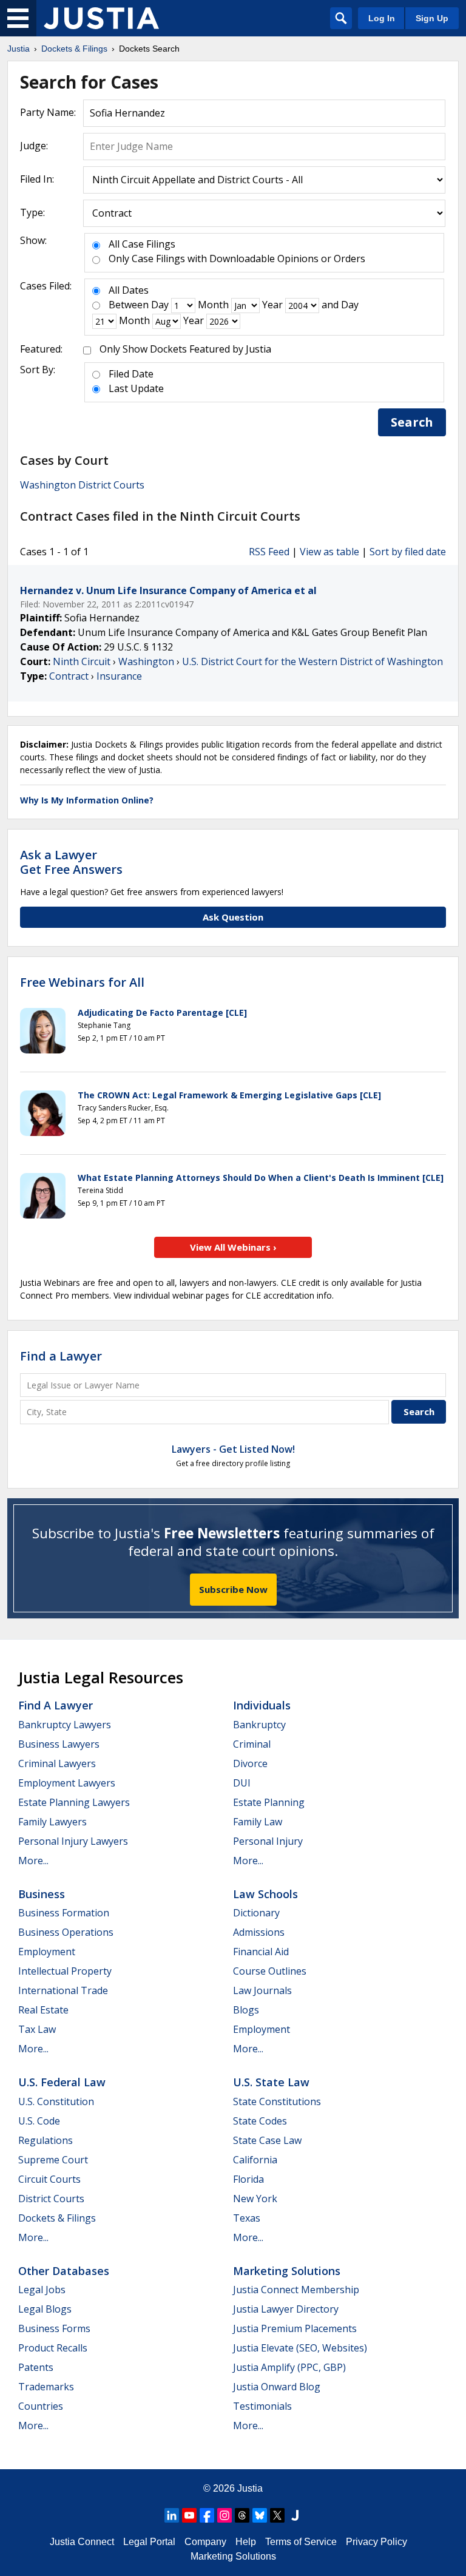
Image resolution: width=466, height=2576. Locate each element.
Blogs (246, 2010)
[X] (277, 2515)
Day (160, 305)
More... (33, 1861)
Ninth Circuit (82, 661)
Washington (146, 661)
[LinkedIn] (172, 2515)
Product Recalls (53, 2348)
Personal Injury (268, 1841)
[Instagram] (225, 2515)
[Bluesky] (260, 2515)
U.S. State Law (271, 2082)
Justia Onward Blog (277, 2387)
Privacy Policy (377, 2542)
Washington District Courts (82, 485)
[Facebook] (207, 2515)
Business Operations (66, 1932)
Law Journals (262, 1990)
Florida (248, 2179)
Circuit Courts (49, 2179)
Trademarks (46, 2387)
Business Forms (54, 2328)
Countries (41, 2406)
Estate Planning (269, 1802)
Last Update (136, 388)
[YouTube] (189, 2515)
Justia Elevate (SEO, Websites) (300, 2348)
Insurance (119, 676)
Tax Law (37, 2029)
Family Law (258, 1822)
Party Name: (48, 112)
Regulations (46, 2140)
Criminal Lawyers (57, 1763)
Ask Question (233, 917)
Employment (47, 1952)
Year (272, 305)
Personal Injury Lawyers (73, 1841)
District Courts (51, 2199)
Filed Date (131, 374)
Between (129, 305)
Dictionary (256, 1913)
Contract (69, 676)
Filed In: (37, 179)
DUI (242, 1783)
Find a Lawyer (61, 1356)
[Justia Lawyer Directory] (295, 2515)
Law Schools (265, 1894)
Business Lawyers (59, 1744)
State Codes (260, 2121)
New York (255, 2199)
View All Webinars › (233, 1247)
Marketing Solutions (287, 2271)
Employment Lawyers (67, 1783)
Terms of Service (301, 2542)
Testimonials (262, 2406)
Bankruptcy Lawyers (65, 1725)
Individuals (262, 1705)
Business (42, 1894)
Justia (250, 2488)
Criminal (252, 1744)
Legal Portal (149, 2542)
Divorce (250, 1763)
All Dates (129, 290)
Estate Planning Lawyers (74, 1802)
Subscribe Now (233, 1589)
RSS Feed (269, 552)
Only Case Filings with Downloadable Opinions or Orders (237, 259)
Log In (382, 18)
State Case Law (267, 2140)
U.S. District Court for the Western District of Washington (312, 661)
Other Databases (64, 2271)
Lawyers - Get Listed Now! (233, 1449)
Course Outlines (270, 1971)
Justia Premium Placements (295, 2328)
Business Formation (64, 1913)
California (255, 2160)
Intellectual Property (65, 1971)
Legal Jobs (42, 2290)
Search (412, 422)
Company (205, 2542)
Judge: (34, 146)
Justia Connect (82, 2542)
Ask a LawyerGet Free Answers (71, 862)
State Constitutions (277, 2101)
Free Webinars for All (82, 982)
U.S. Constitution (56, 2101)
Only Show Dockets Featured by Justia (185, 349)
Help (246, 2542)
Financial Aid (261, 1952)
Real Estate (43, 2010)
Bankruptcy (259, 1725)
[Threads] (242, 2515)
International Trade (63, 1990)
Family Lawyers (52, 1822)
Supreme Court (53, 2160)
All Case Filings (142, 244)
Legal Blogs (45, 2309)
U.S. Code (39, 2121)
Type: (32, 212)
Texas (247, 2218)
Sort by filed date (408, 552)
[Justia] (101, 18)
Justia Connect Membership (296, 2290)
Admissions (259, 1932)
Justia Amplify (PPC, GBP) (289, 2367)
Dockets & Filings (57, 2218)
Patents (36, 2367)
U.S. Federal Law (62, 2082)
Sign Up (432, 18)
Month (213, 305)
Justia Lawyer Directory (286, 2309)
